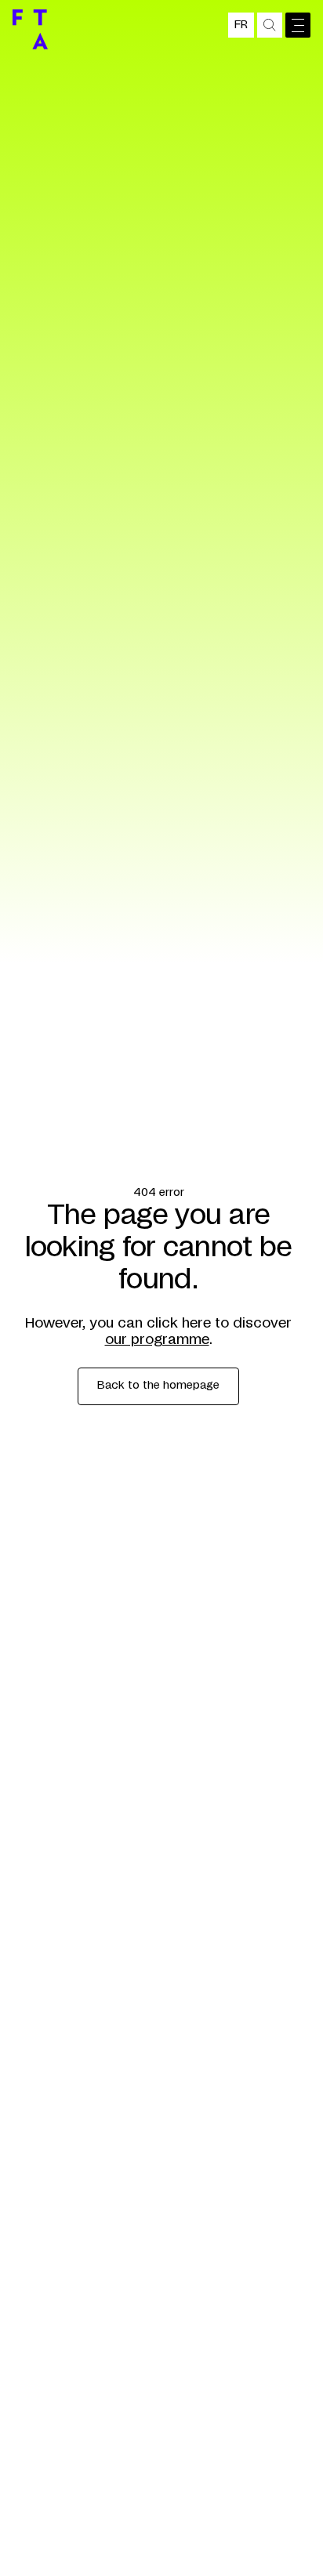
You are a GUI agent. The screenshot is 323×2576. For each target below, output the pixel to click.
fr (241, 25)
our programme (157, 1340)
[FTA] (30, 29)
